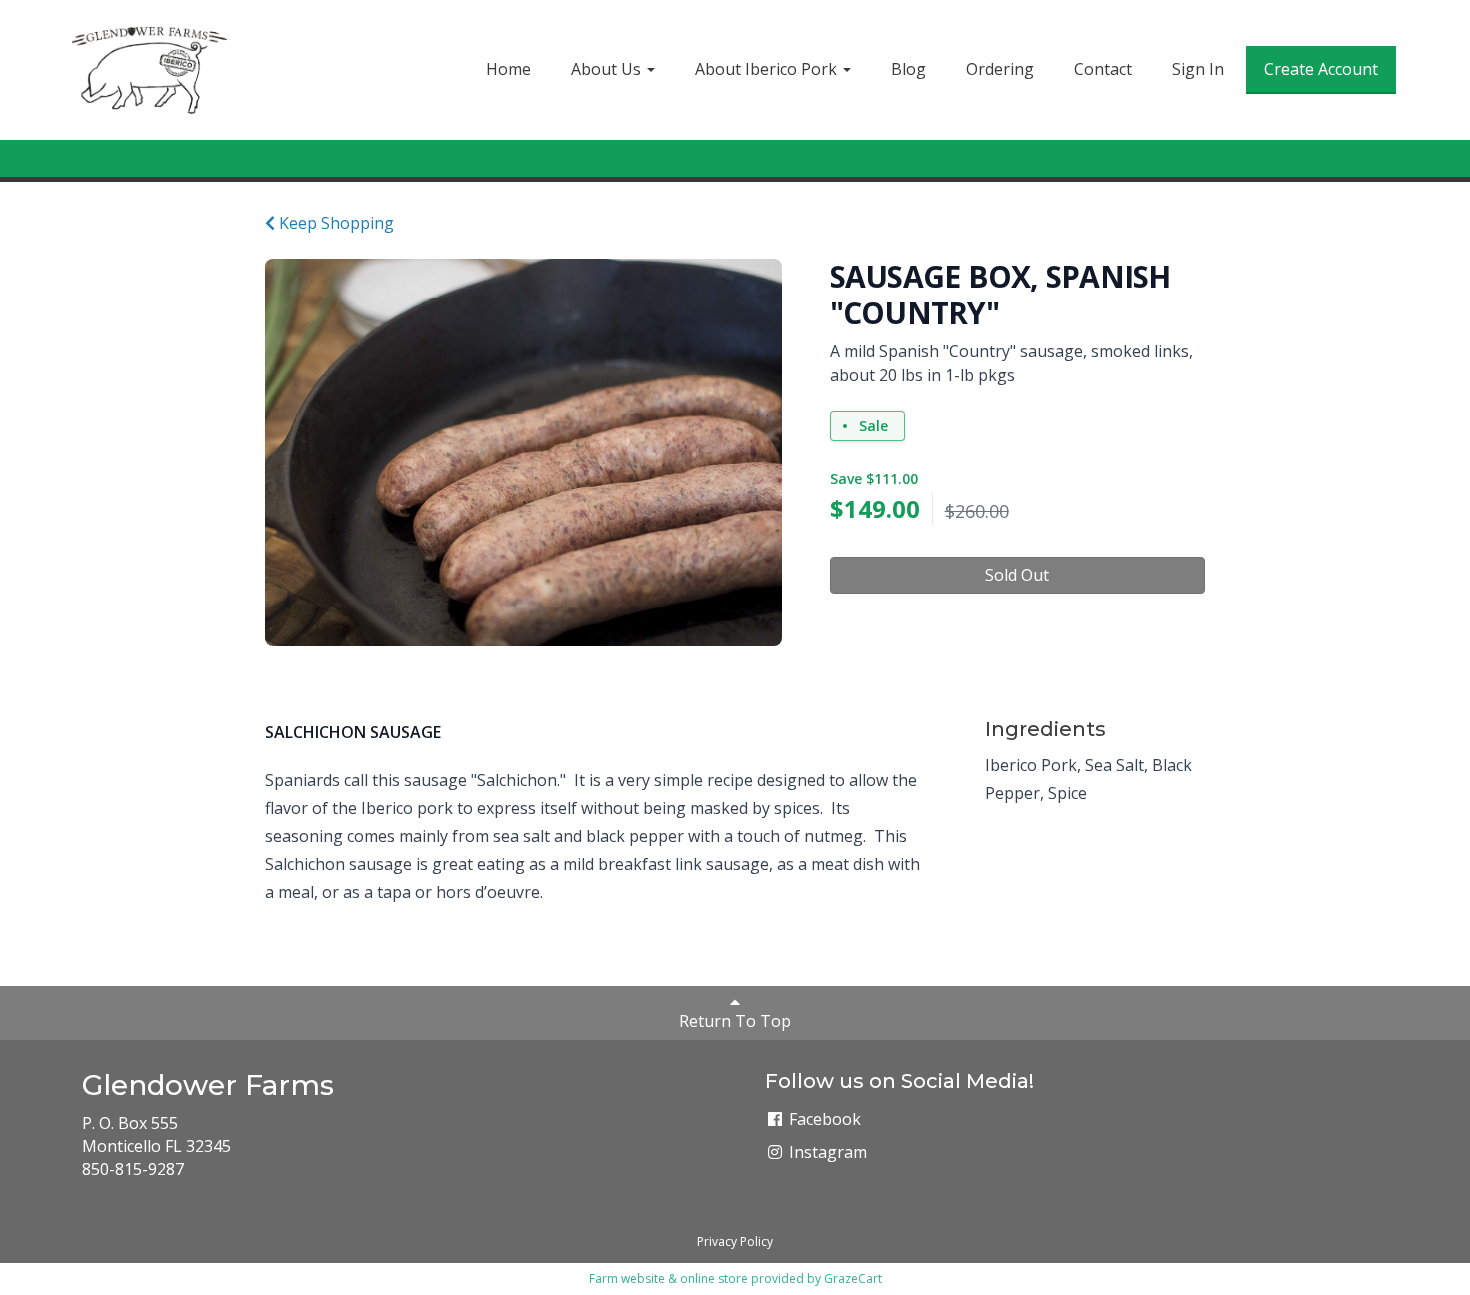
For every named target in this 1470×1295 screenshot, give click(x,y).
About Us (608, 69)
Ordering (1000, 69)
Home (508, 69)
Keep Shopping (334, 223)
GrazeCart (853, 1278)
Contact (1103, 69)
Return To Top (735, 1021)
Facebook (823, 1119)
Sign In (1198, 69)
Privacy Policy (735, 1241)
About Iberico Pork (768, 69)
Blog (908, 69)
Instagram (826, 1152)
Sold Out (1017, 575)
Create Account (1321, 69)
